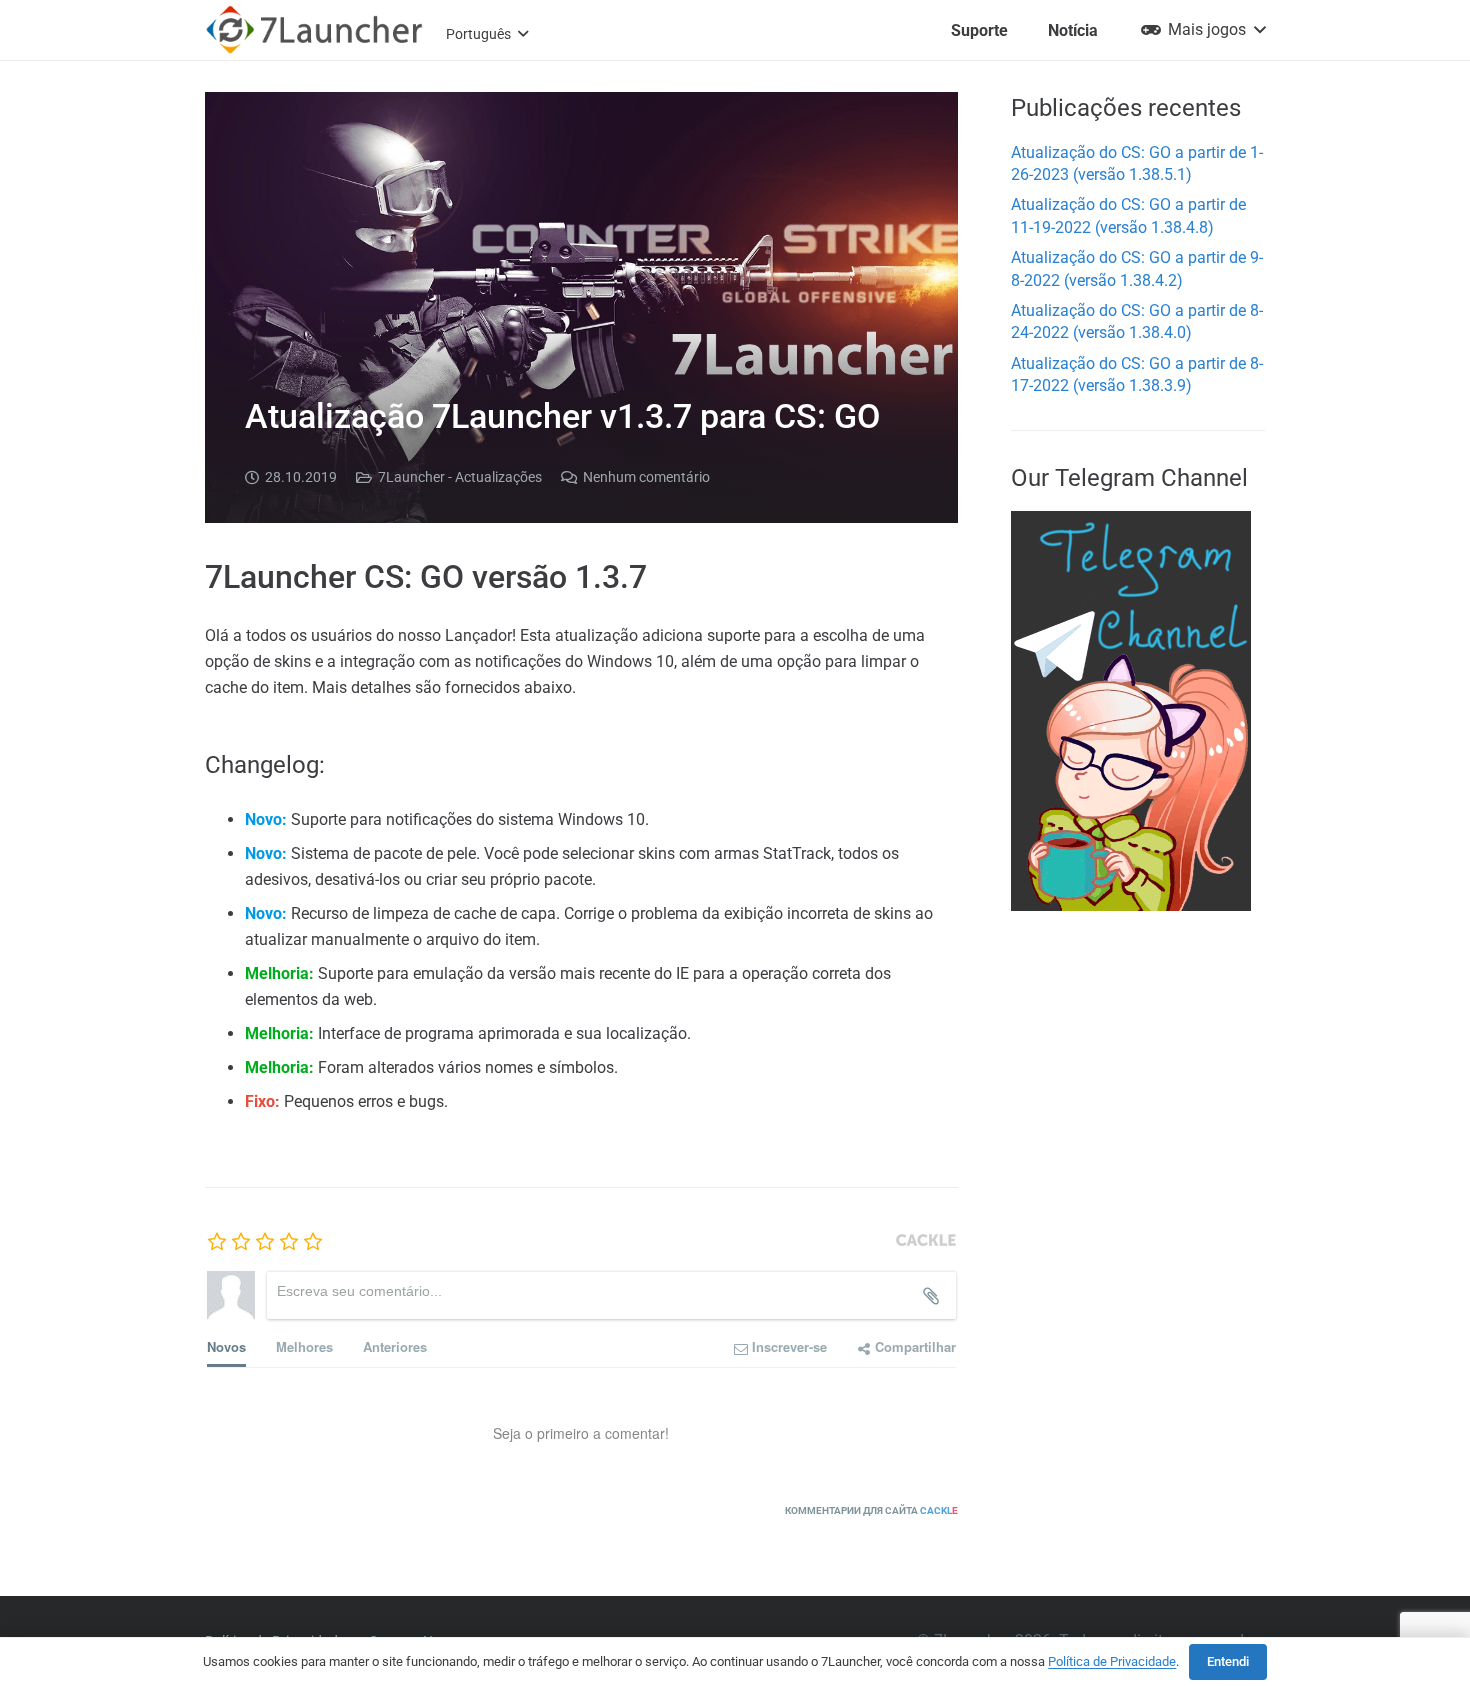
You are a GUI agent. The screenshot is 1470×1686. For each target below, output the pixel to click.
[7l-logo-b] (314, 30)
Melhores (304, 1346)
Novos (226, 1346)
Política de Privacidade (1112, 1661)
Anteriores (395, 1346)
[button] (487, 34)
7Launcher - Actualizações (460, 477)
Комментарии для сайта (871, 1510)
